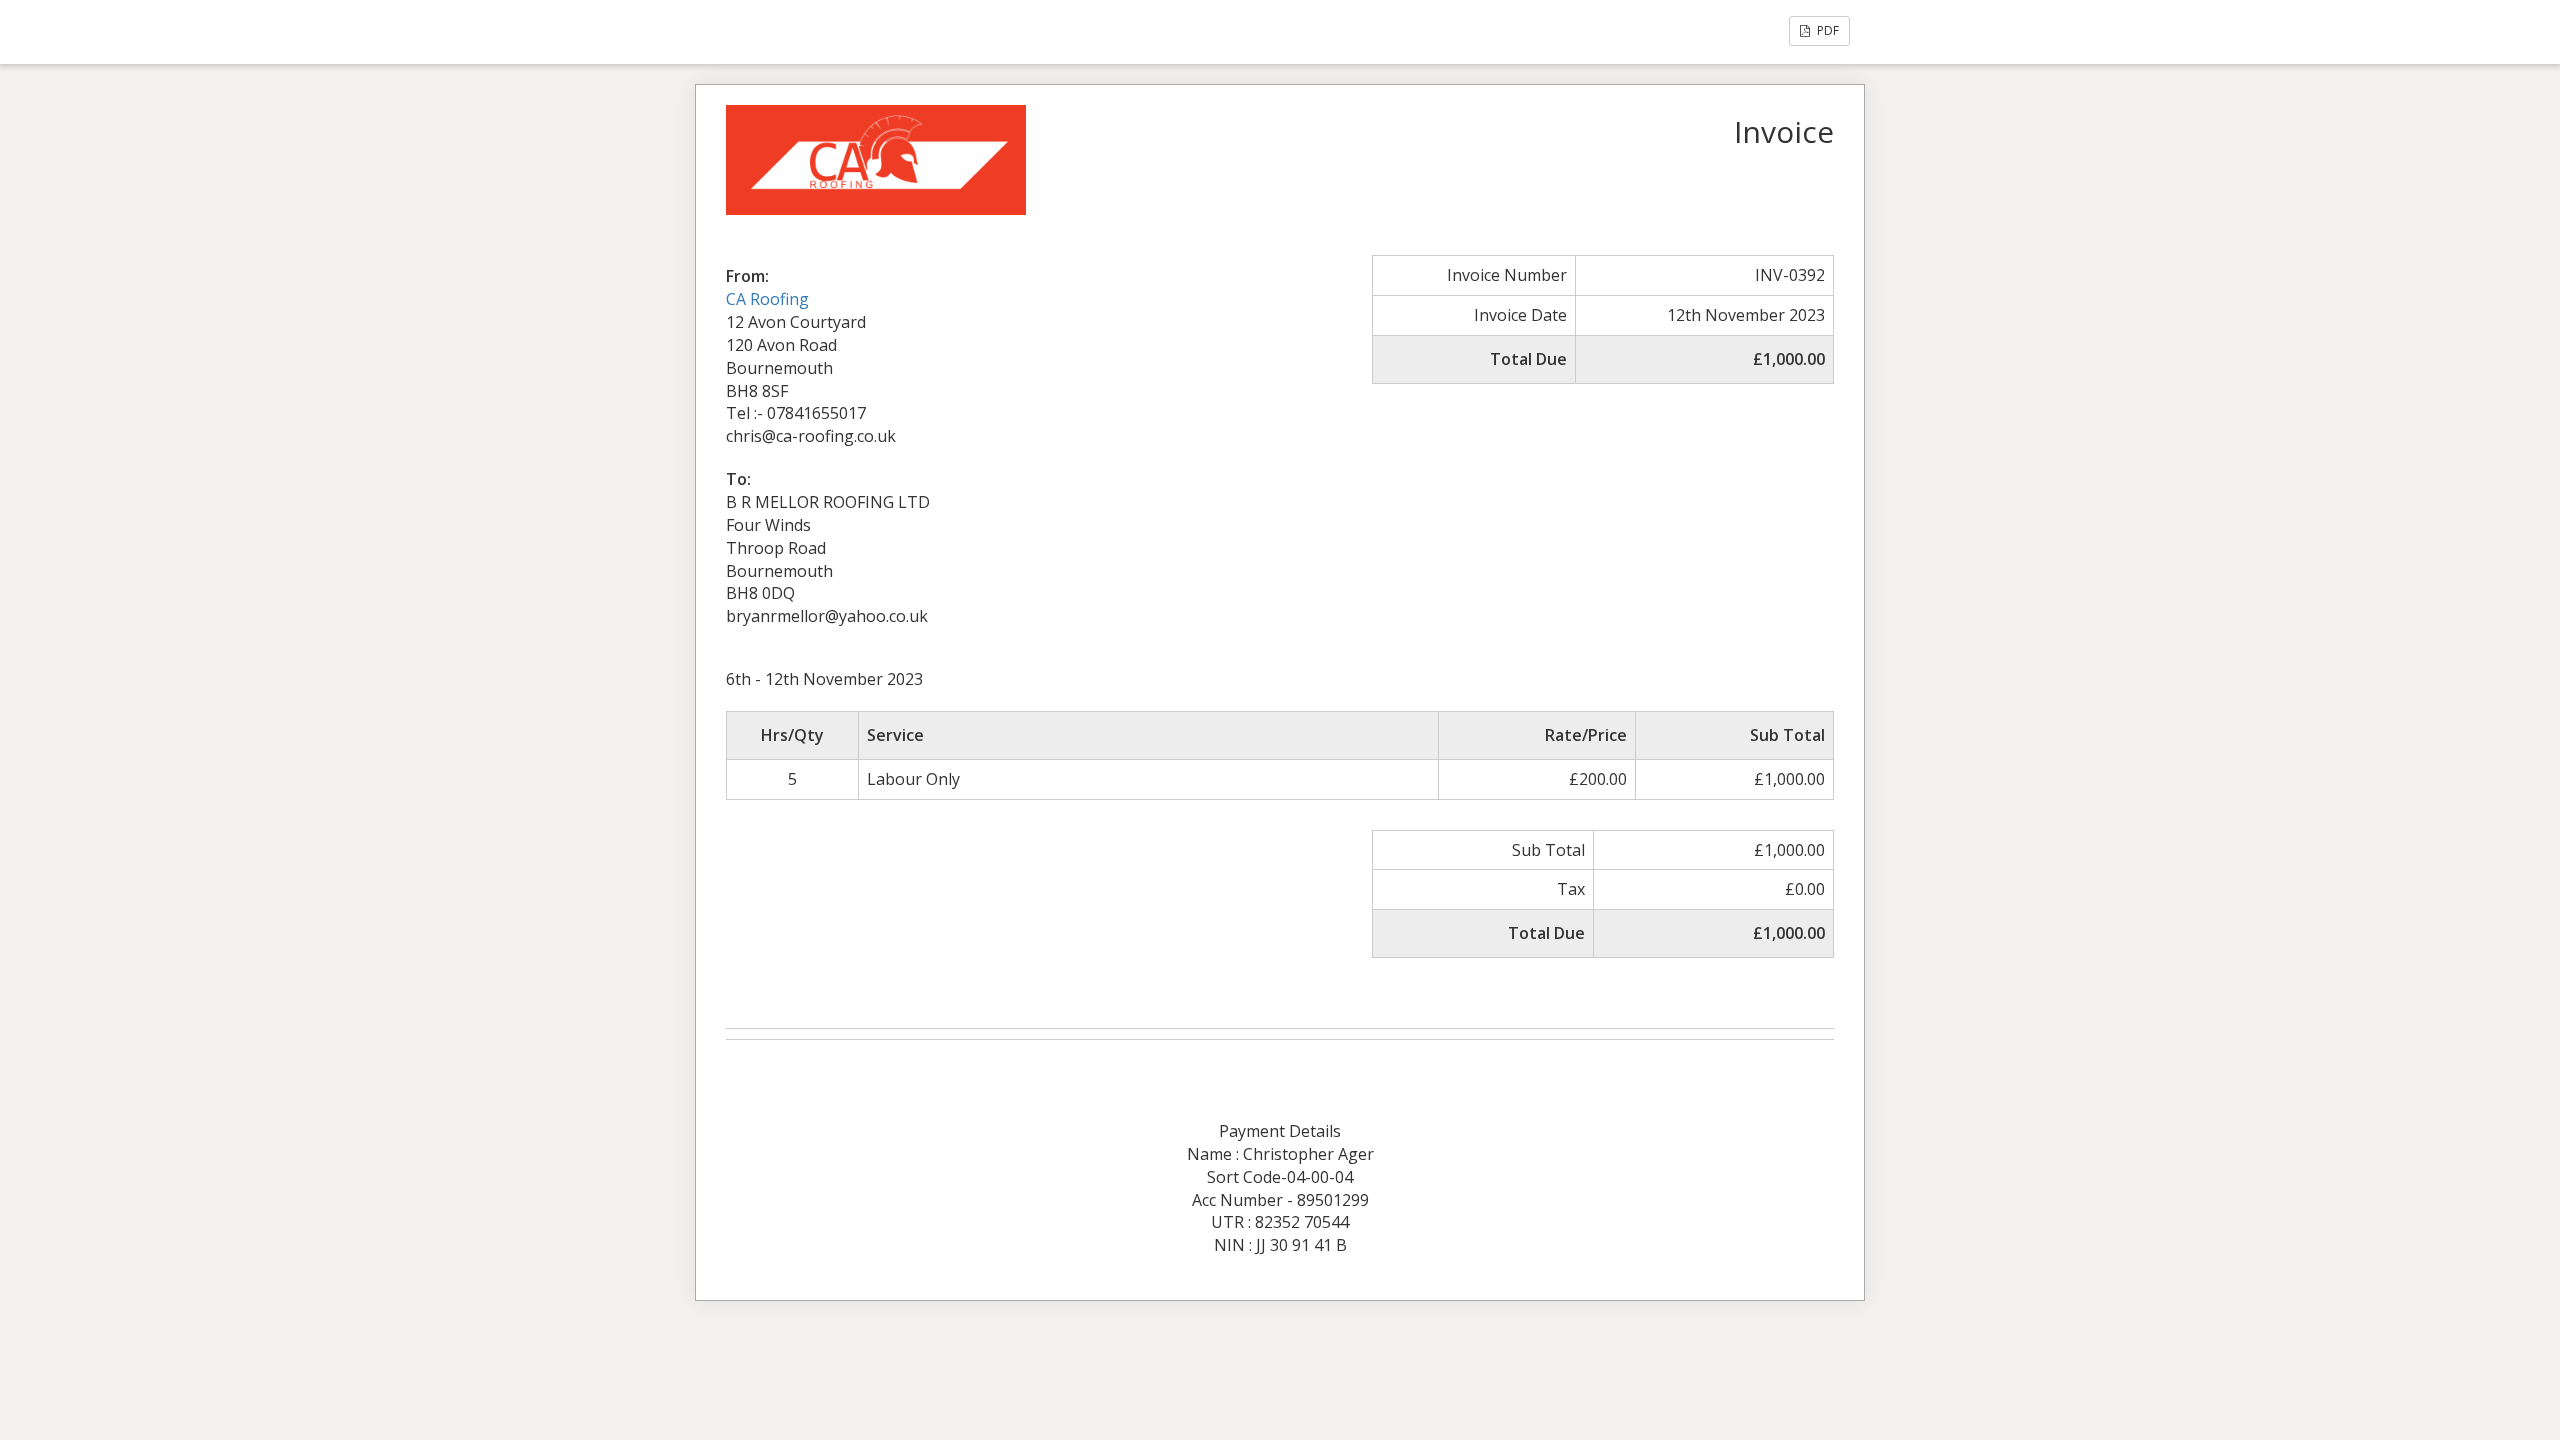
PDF (1826, 30)
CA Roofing (767, 299)
